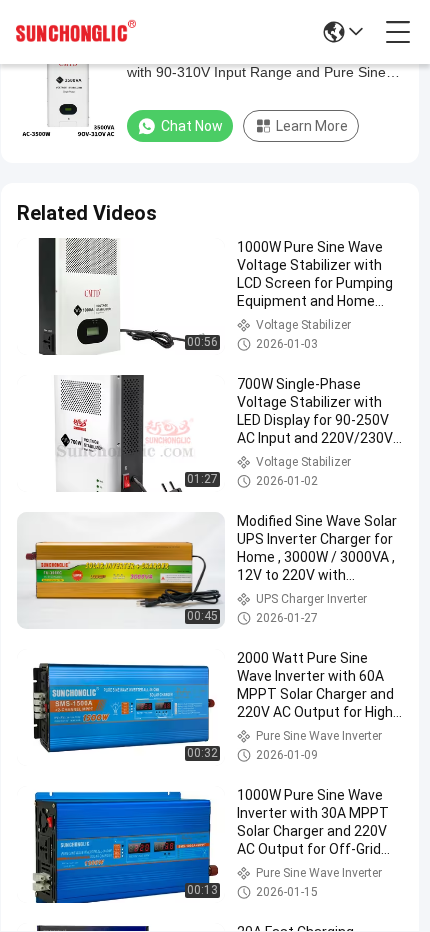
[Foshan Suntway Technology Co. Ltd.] (76, 32)
